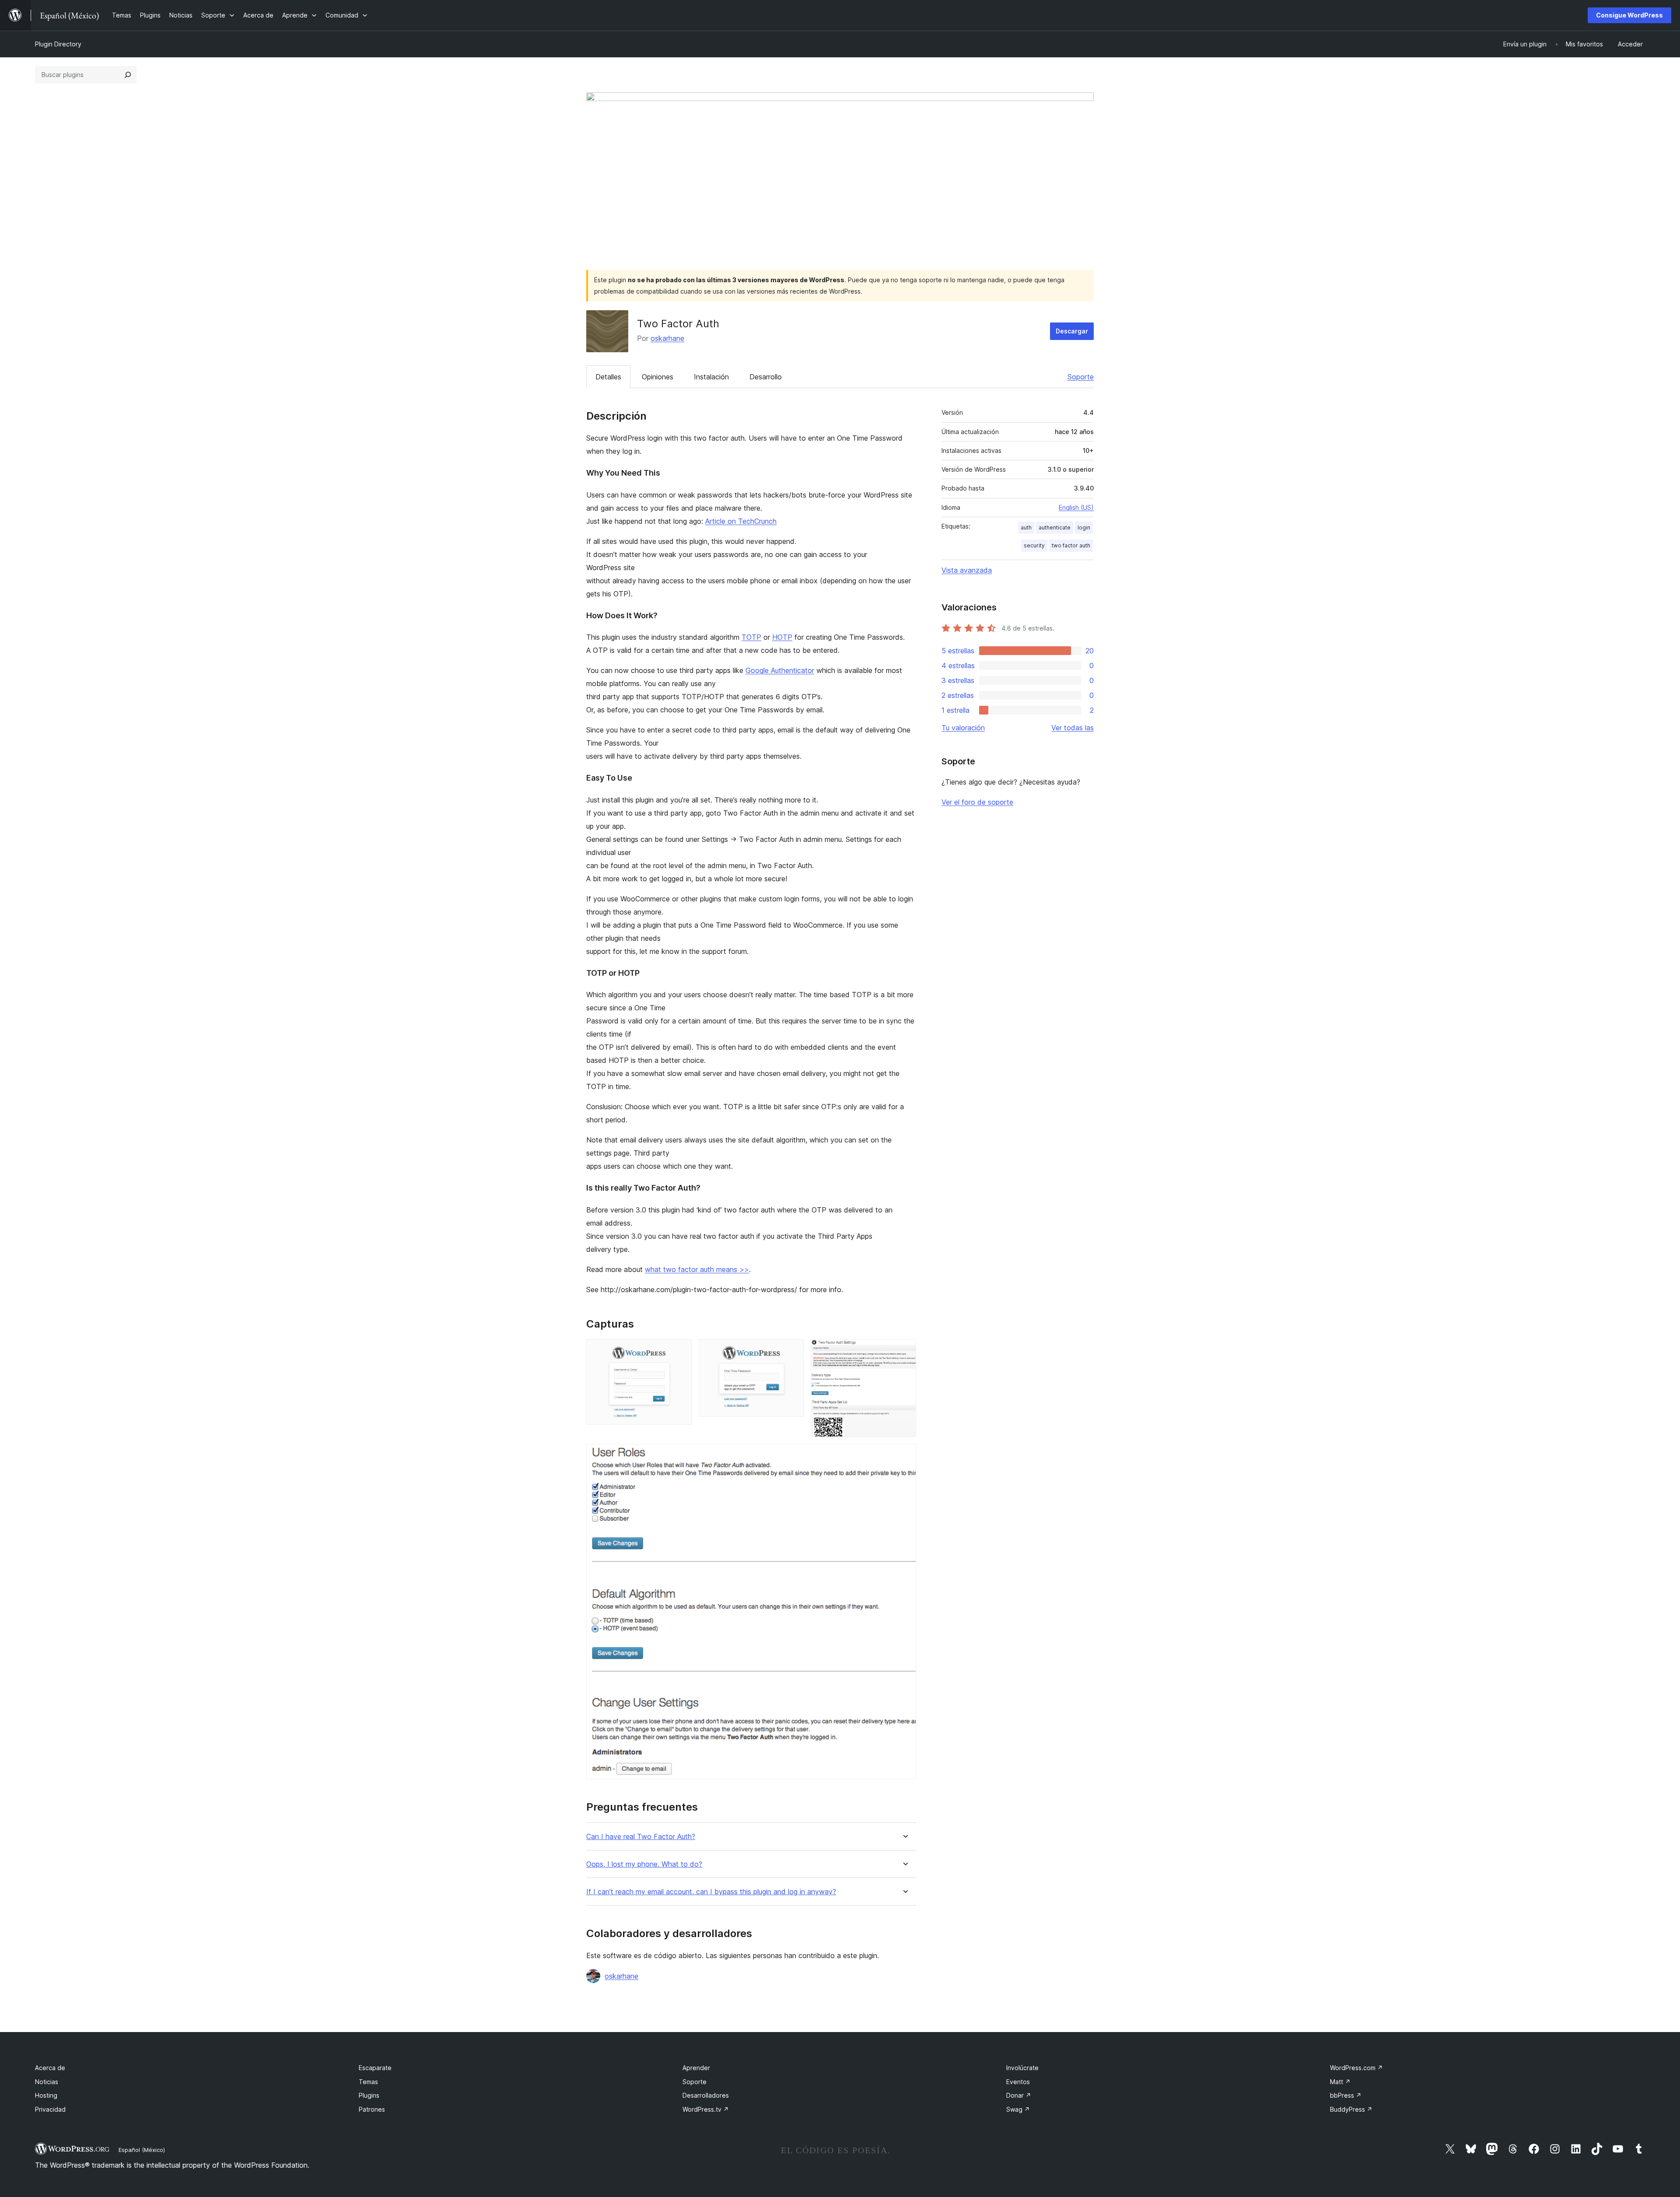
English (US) (1076, 507)
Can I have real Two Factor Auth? (641, 1837)
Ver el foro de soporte (977, 802)
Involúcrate (1022, 2068)
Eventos (1018, 2082)
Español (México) (142, 2150)
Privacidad (50, 2109)
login (1084, 527)
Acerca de (50, 2068)
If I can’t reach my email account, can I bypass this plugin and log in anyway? (711, 1892)
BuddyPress (1351, 2109)
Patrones (372, 2109)
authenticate (1055, 527)
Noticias (47, 2082)
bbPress (1346, 2095)
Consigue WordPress (1629, 15)
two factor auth (1071, 545)
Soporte (1081, 377)
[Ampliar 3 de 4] (904, 1351)
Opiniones (658, 377)
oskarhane (667, 338)
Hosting (46, 2095)
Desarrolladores (706, 2095)
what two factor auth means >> (697, 1269)
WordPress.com (1356, 2068)
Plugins (369, 2095)
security (1034, 545)
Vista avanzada (967, 570)
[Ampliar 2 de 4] (792, 1351)
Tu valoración (963, 728)
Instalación (711, 377)
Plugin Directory (58, 44)
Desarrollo (766, 377)
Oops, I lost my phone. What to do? (644, 1864)
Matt (1340, 2082)
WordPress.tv (706, 2109)
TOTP (751, 637)
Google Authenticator (780, 670)
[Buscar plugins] (128, 75)
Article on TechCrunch (741, 521)
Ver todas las (1073, 728)
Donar (1019, 2095)
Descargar (1072, 331)
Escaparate (375, 2068)
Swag (1018, 2109)
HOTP (782, 637)
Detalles (608, 377)
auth (1026, 527)
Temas (368, 2082)
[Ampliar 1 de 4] (680, 1351)
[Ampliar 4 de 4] (904, 1456)
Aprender (696, 2068)
